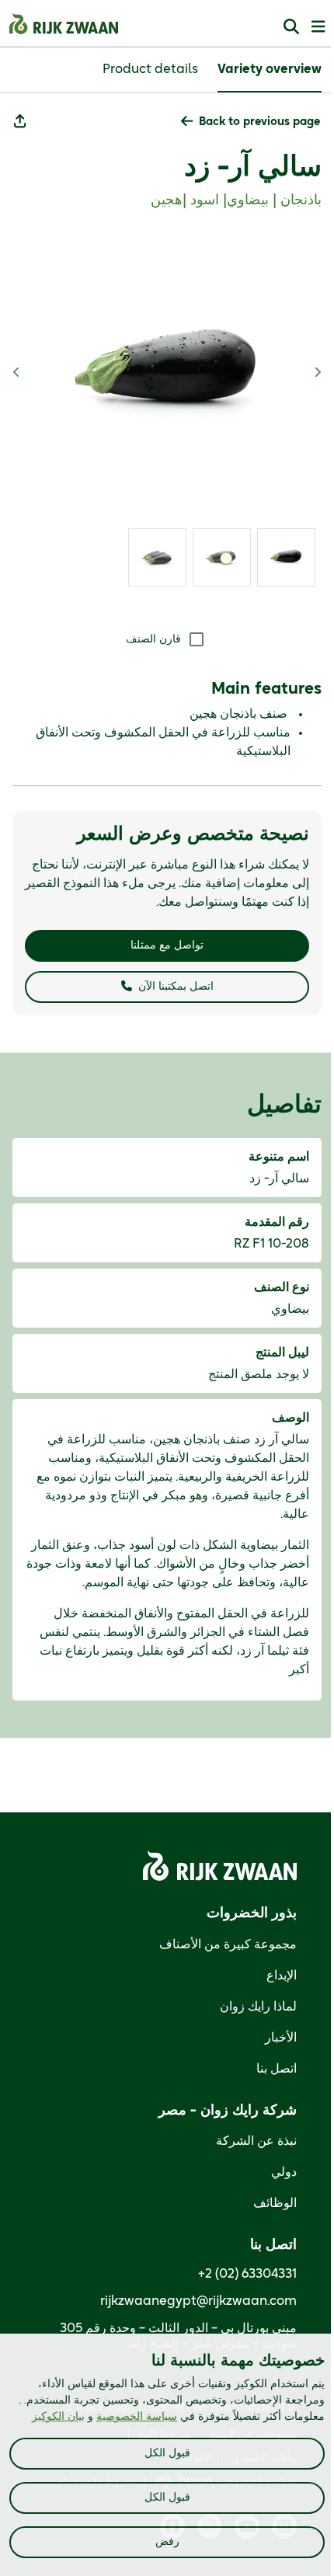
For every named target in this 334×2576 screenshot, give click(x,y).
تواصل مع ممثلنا (167, 945)
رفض (167, 2542)
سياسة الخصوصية (137, 2417)
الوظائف (275, 2203)
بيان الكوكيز (58, 2417)
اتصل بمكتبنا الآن (176, 987)
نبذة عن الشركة (256, 2141)
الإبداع (282, 1976)
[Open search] (291, 26)
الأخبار (281, 2038)
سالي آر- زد (253, 167)
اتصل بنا (277, 2069)
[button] (250, 122)
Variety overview (270, 69)
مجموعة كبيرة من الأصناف (228, 1944)
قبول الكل (167, 2453)
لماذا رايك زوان (258, 2007)
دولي (284, 2172)
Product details (150, 69)
